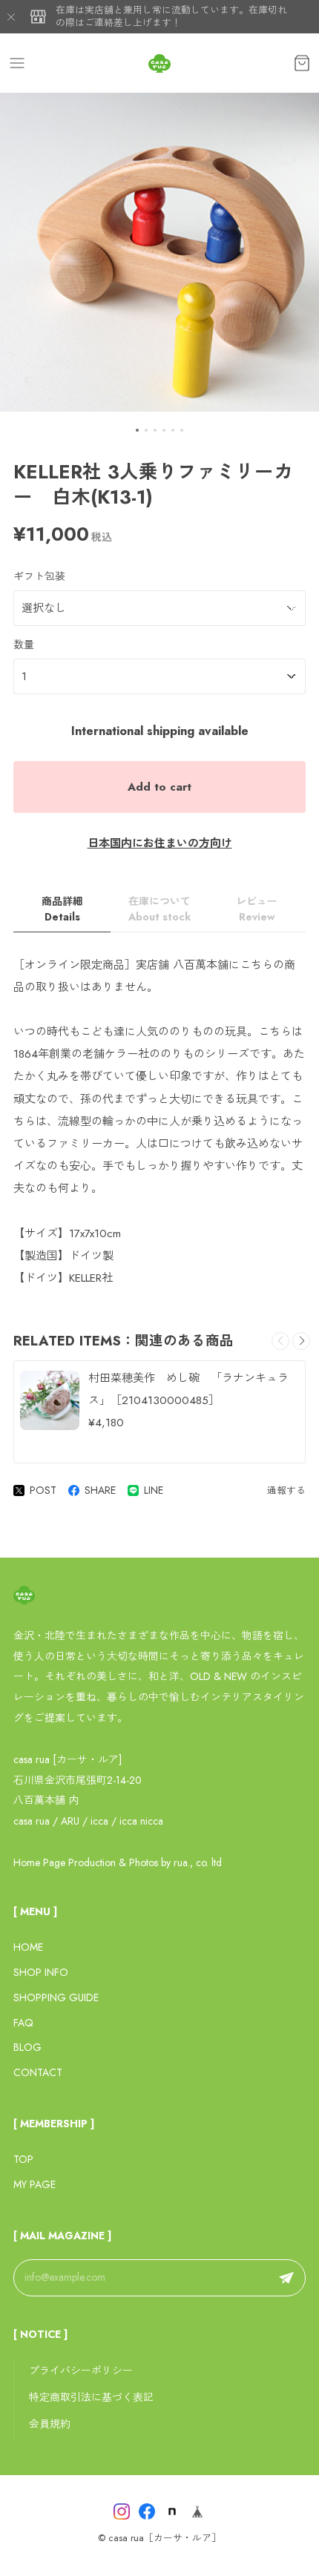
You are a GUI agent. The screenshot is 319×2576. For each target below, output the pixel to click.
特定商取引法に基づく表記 (91, 2397)
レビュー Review (257, 909)
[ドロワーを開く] (17, 63)
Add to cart (159, 787)
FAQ (23, 2023)
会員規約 (50, 2424)
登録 (286, 2278)
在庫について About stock (159, 909)
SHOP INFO (41, 1972)
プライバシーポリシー (81, 2371)
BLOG (27, 2047)
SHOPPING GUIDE (56, 1997)
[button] (137, 430)
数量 (24, 645)
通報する (286, 1490)
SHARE (100, 1490)
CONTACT (38, 2072)
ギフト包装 (39, 576)
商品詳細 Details (62, 909)
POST (43, 1490)
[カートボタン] (302, 63)
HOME (28, 1947)
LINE (154, 1490)
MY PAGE (34, 2184)
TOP (23, 2159)
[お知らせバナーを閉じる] (11, 17)
